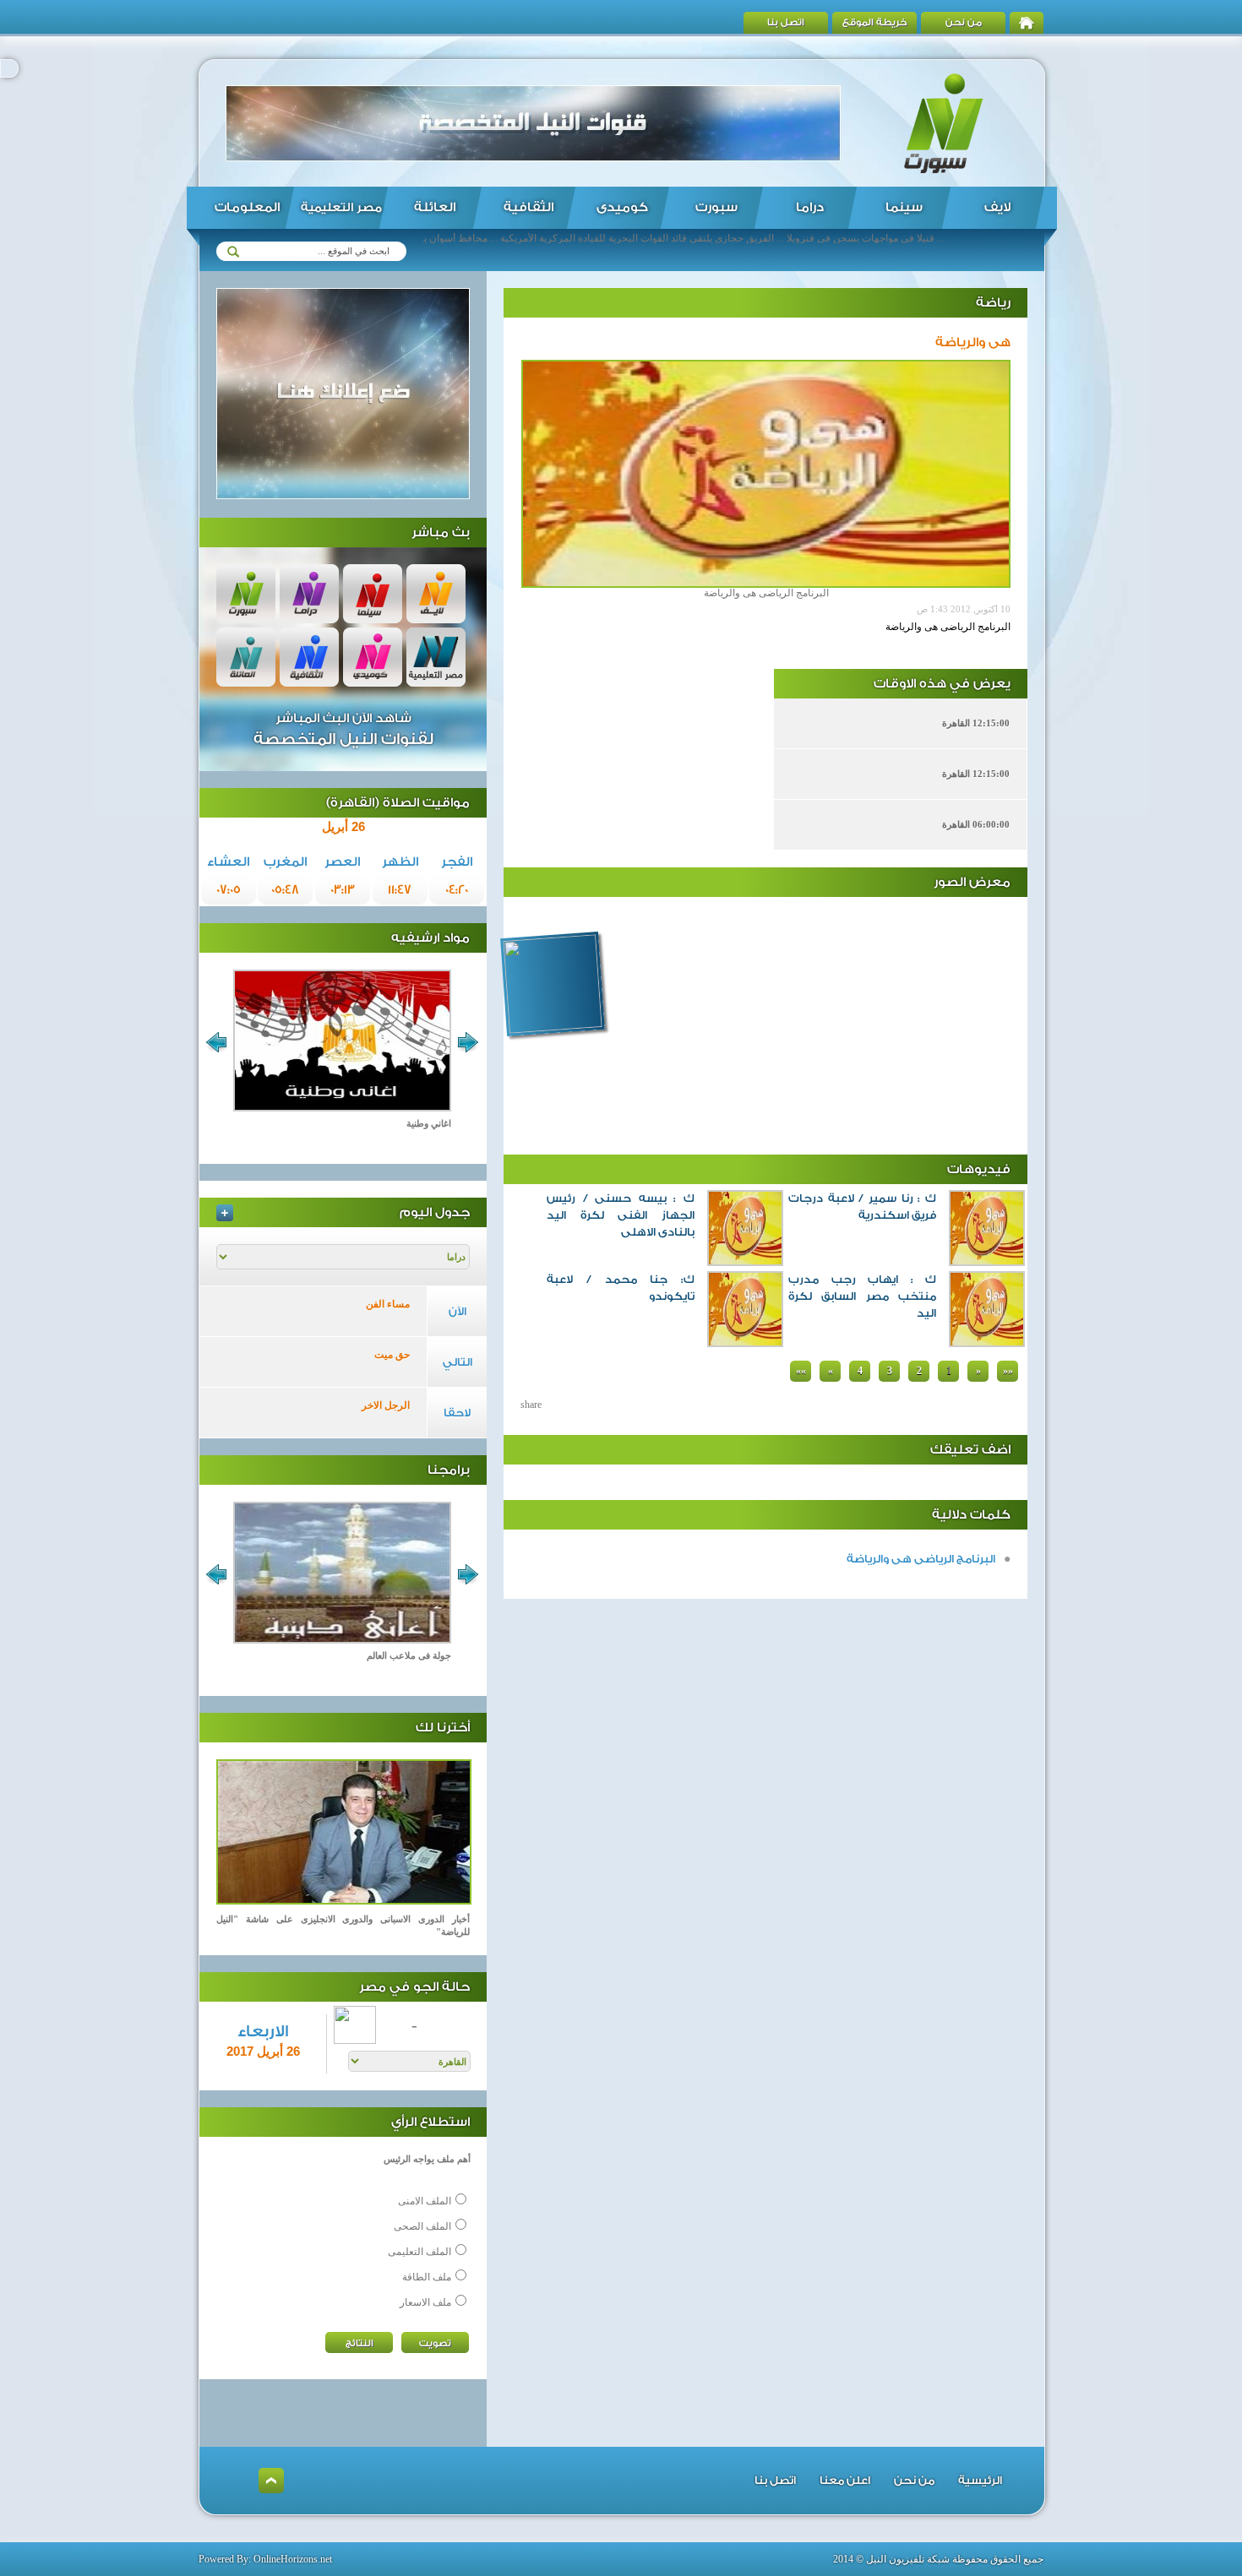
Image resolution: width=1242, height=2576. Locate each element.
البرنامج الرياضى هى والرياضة (921, 1559)
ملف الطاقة (427, 2277)
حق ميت (392, 1355)
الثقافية (528, 207)
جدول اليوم (435, 1212)
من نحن (964, 22)
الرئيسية (980, 2480)
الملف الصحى (422, 2226)
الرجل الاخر (386, 1405)
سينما (904, 207)
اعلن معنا (845, 2480)
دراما (810, 207)
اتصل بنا (786, 22)
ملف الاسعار (425, 2302)
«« (801, 1371)
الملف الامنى (425, 2201)
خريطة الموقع (875, 22)
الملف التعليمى (419, 2252)
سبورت (716, 207)
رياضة (993, 303)
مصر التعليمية (341, 208)
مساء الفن (388, 1304)
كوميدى (622, 207)
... (779, 1366)
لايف (997, 207)
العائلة (435, 207)
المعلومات (247, 207)
